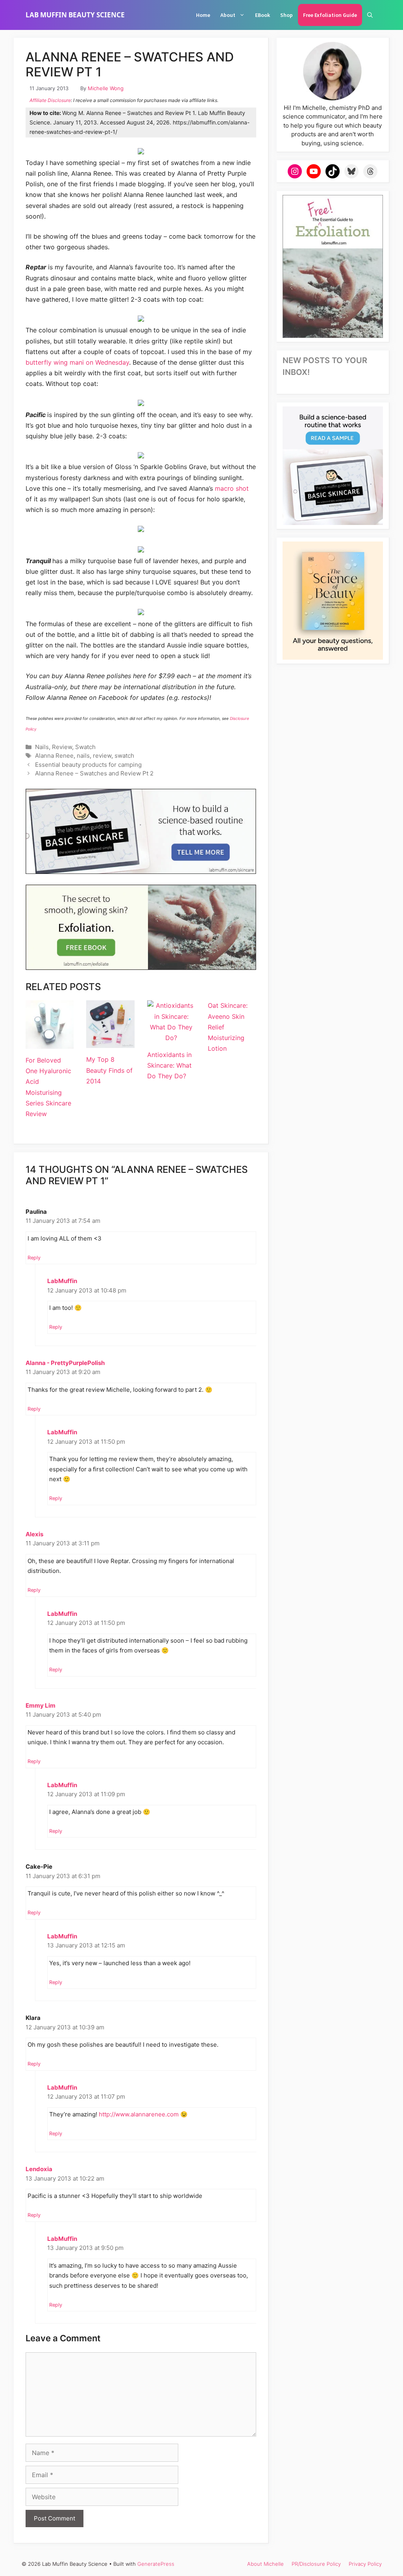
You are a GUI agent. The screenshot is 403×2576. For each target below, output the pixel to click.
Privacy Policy (365, 2564)
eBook (263, 15)
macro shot (232, 488)
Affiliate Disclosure (50, 100)
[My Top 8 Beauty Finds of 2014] (110, 1042)
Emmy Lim (41, 1705)
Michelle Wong (106, 88)
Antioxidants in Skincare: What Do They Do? (169, 1065)
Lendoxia (39, 2169)
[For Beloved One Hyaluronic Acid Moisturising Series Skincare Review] (50, 1043)
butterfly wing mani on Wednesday (77, 362)
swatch (124, 756)
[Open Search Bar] (370, 15)
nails (83, 756)
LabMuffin (62, 1281)
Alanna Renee (54, 756)
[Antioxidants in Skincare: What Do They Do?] (171, 1038)
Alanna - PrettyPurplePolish (65, 1363)
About (228, 15)
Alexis (34, 1534)
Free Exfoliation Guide (330, 15)
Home (203, 15)
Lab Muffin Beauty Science (75, 15)
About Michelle (265, 2564)
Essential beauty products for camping (88, 765)
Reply (34, 1258)
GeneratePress (156, 2564)
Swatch (85, 747)
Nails (42, 747)
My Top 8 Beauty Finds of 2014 (109, 1070)
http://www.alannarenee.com (139, 2114)
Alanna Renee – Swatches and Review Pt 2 (94, 773)
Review (62, 747)
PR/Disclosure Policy (316, 2564)
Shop (287, 15)
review (102, 756)
